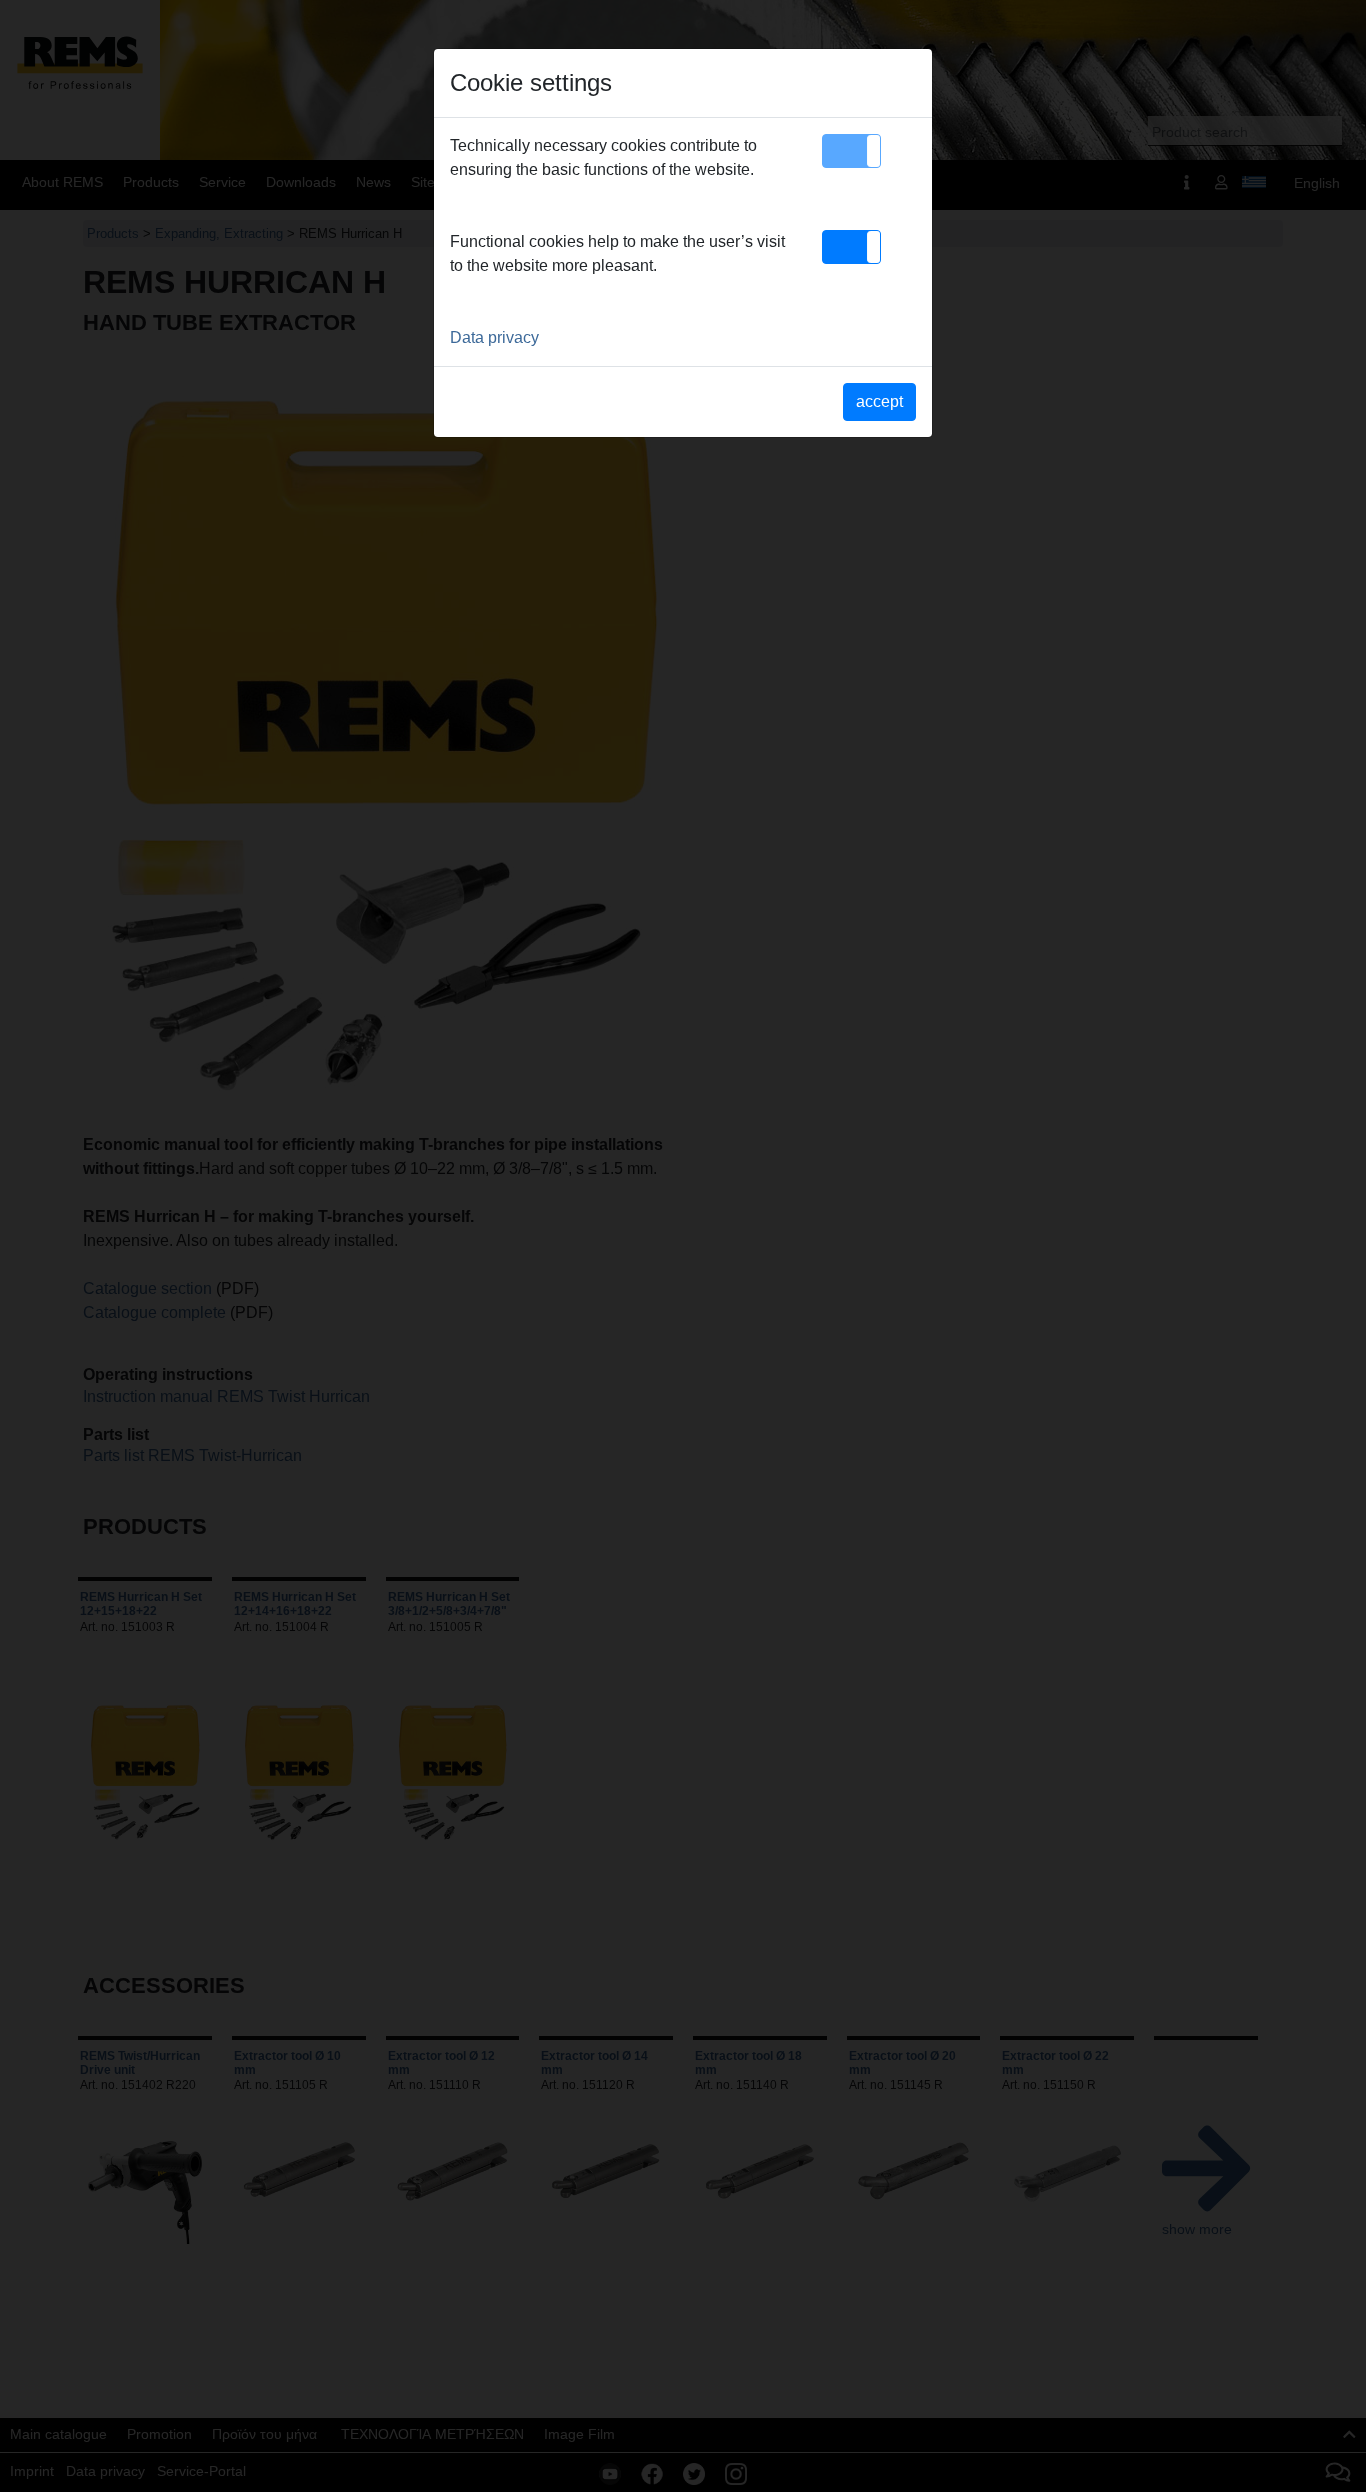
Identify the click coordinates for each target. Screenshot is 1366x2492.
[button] (851, 151)
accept (879, 401)
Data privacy (494, 337)
